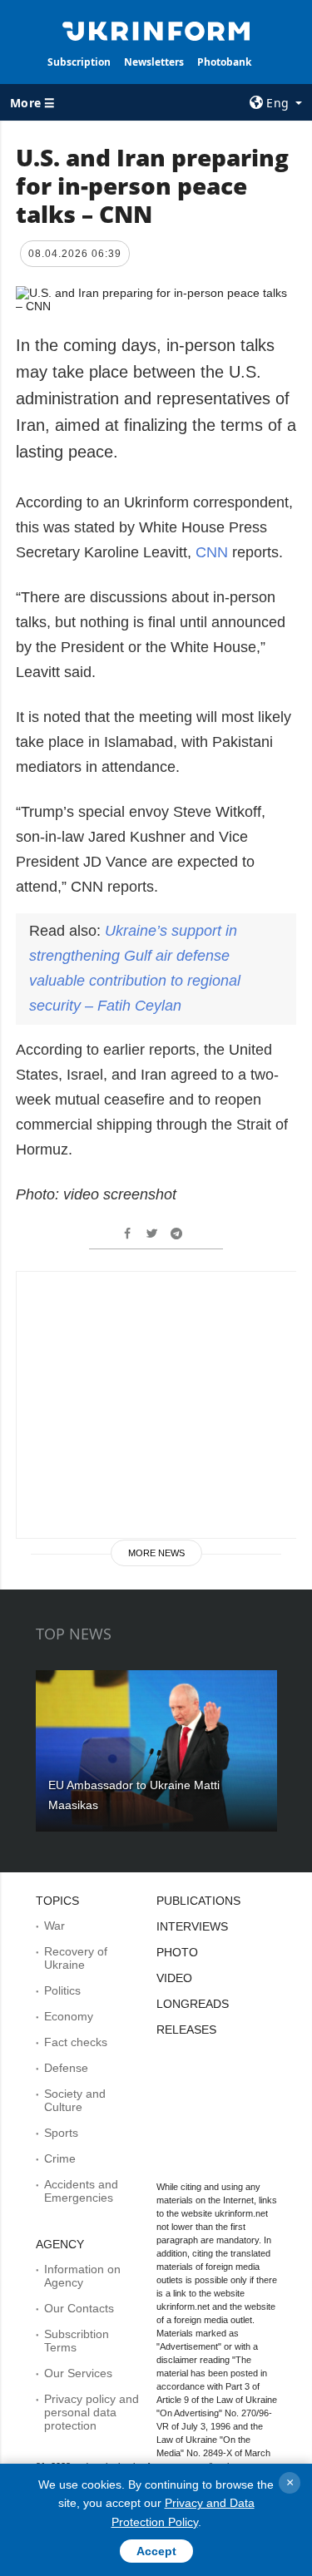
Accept (156, 2551)
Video (174, 1978)
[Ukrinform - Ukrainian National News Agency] (156, 30)
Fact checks (76, 2042)
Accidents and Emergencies (81, 2191)
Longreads (193, 2004)
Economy (69, 2016)
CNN (212, 552)
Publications (198, 1901)
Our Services (78, 2373)
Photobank (224, 62)
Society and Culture (75, 2100)
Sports (61, 2133)
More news (156, 1553)
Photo (177, 1952)
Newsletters (154, 62)
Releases (186, 2030)
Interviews (192, 1926)
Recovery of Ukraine (76, 1958)
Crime (60, 2158)
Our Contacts (79, 2308)
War (54, 1926)
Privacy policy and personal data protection (92, 2412)
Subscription (79, 62)
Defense (66, 2068)
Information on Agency (82, 2276)
